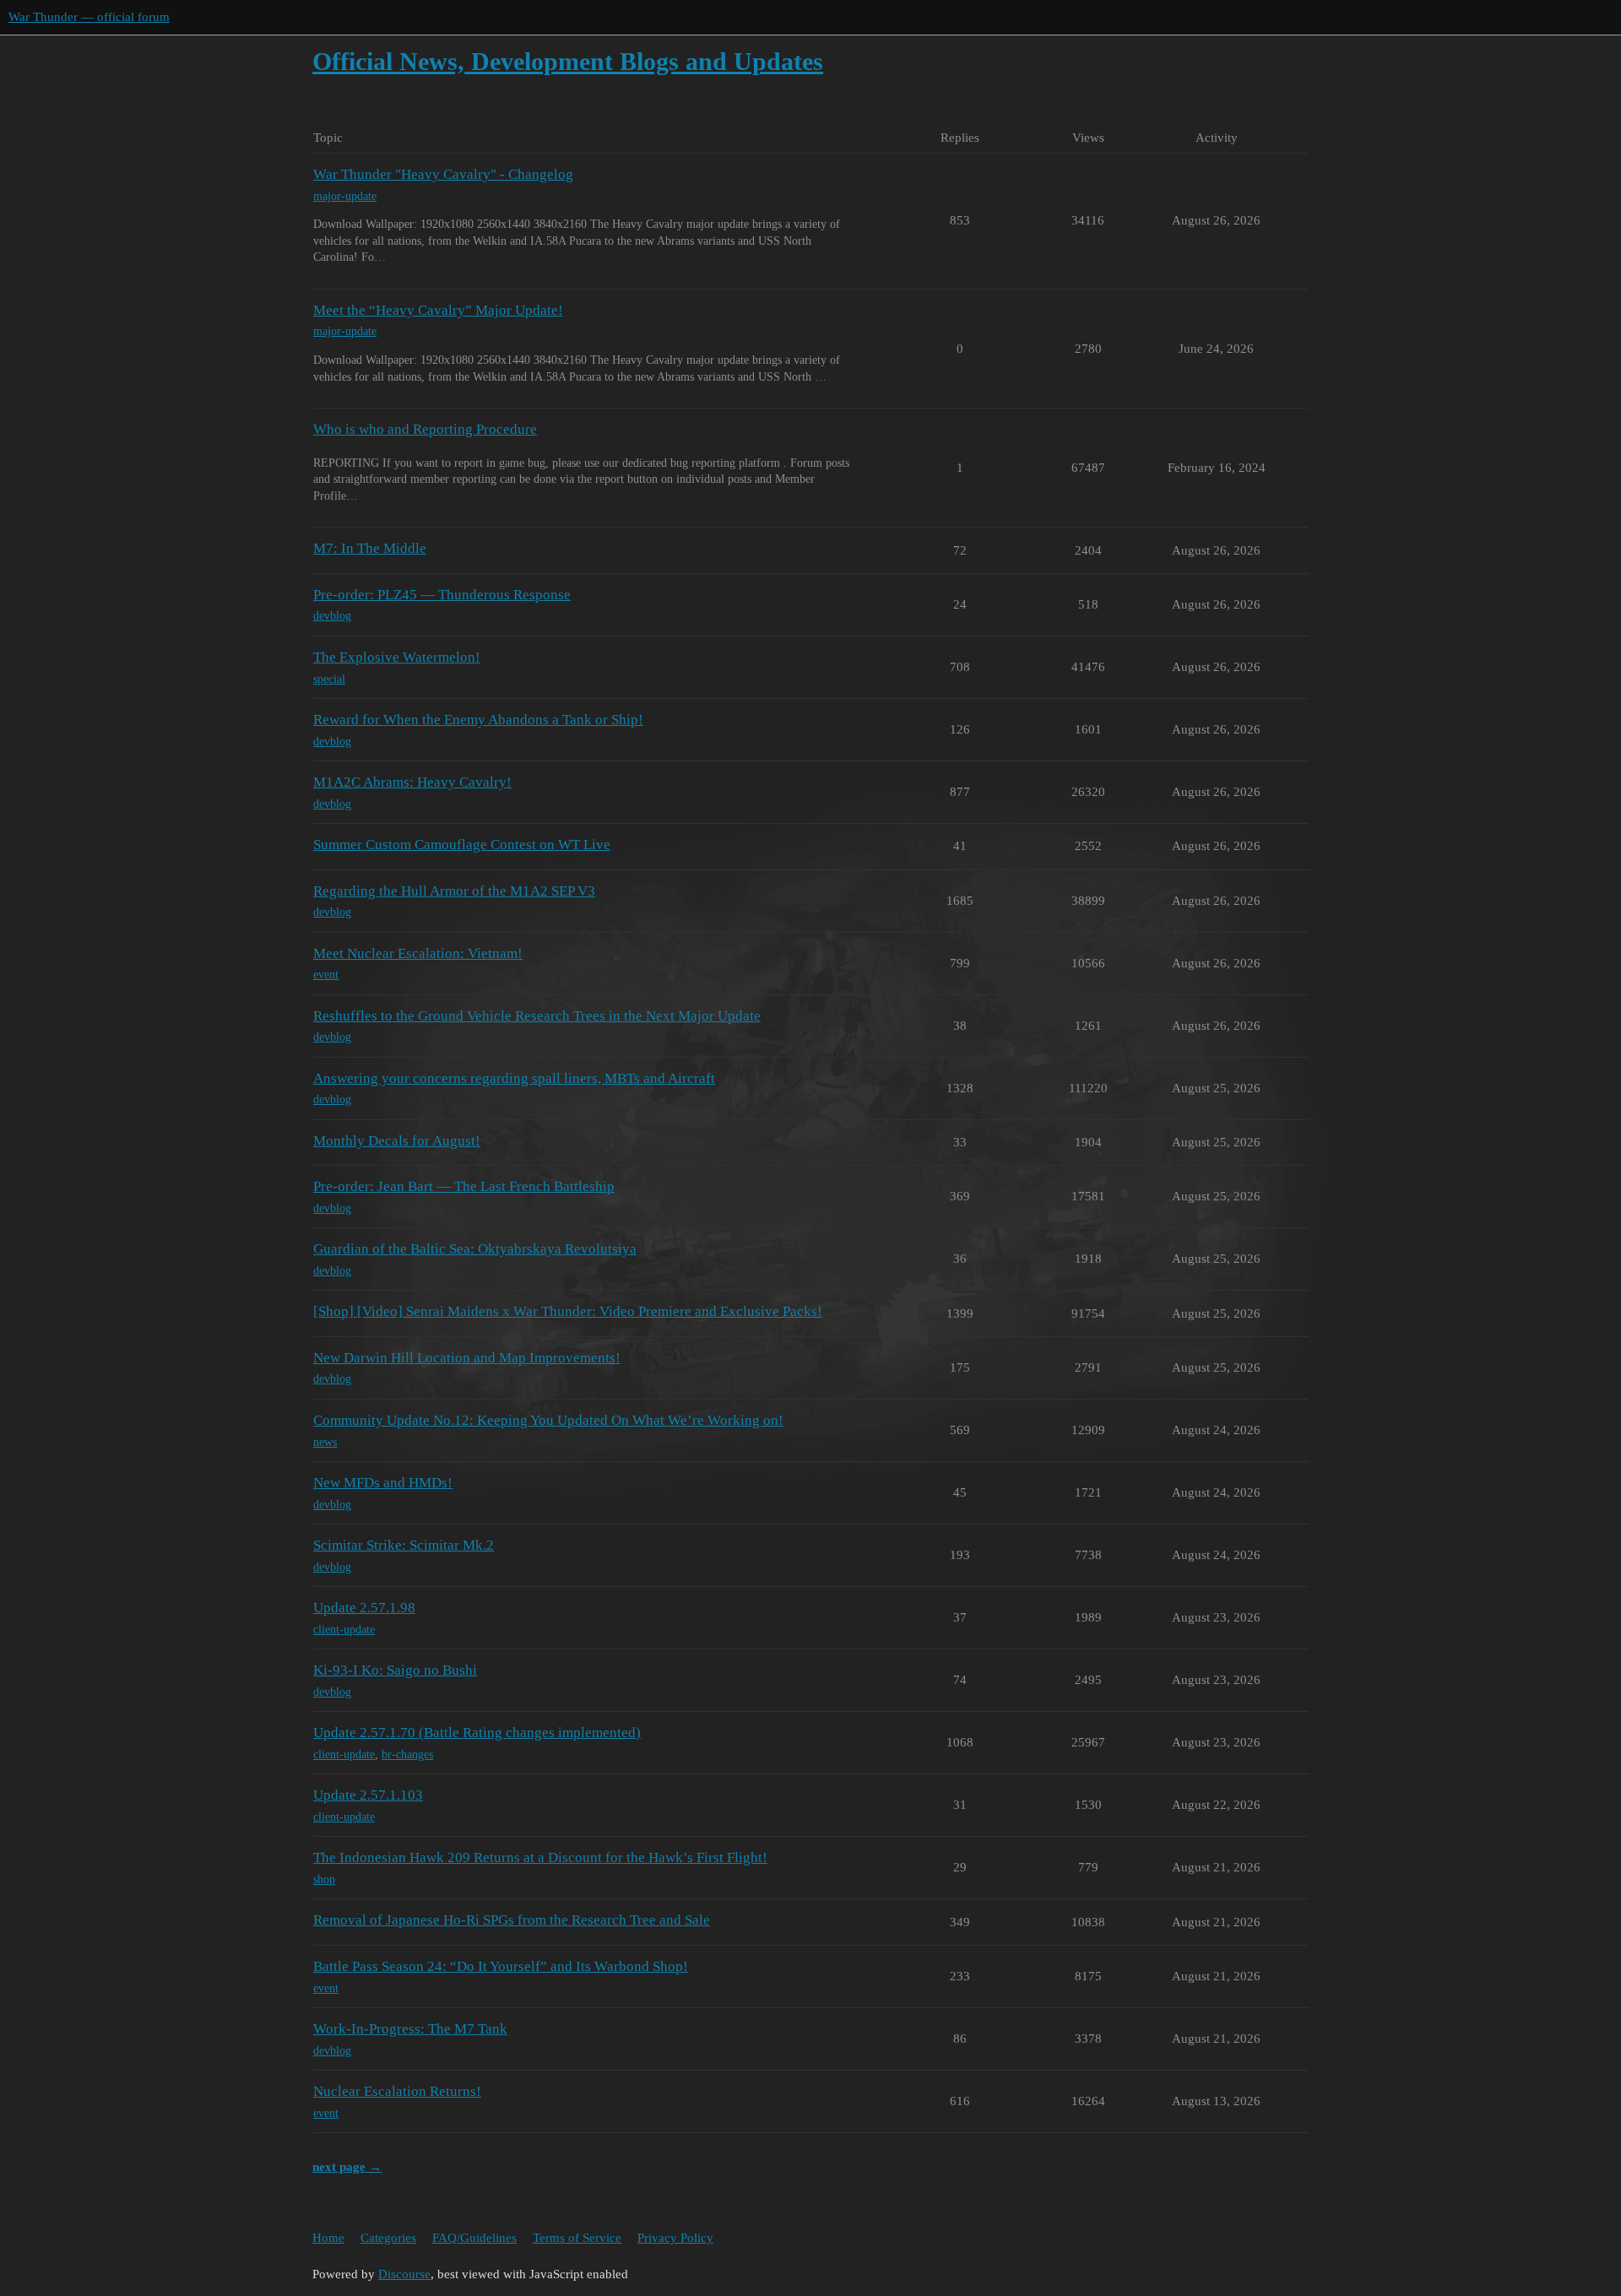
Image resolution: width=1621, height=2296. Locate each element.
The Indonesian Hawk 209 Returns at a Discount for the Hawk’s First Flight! (540, 1857)
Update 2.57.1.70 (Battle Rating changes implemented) (477, 1733)
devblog (332, 616)
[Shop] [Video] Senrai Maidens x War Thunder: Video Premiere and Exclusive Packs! (568, 1311)
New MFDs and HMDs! (383, 1483)
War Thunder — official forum (89, 17)
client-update (344, 1630)
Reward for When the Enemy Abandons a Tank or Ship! (478, 720)
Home (328, 2238)
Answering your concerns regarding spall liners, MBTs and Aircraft (514, 1078)
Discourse (404, 2274)
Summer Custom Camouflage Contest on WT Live (462, 845)
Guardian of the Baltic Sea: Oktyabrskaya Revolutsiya (475, 1249)
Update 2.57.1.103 (368, 1795)
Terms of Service (577, 2238)
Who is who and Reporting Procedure (425, 429)
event (326, 975)
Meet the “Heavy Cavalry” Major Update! (438, 310)
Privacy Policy (675, 2238)
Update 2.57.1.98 (364, 1608)
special (329, 679)
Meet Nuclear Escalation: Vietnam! (418, 953)
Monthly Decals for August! (397, 1141)
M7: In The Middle (370, 548)
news (325, 1442)
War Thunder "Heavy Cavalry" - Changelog (443, 174)
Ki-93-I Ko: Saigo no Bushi (395, 1670)
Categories (388, 2238)
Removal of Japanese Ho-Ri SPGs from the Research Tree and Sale (512, 1920)
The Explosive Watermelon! (397, 657)
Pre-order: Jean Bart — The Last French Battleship (464, 1186)
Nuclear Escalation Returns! (397, 2091)
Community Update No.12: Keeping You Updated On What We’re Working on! (548, 1420)
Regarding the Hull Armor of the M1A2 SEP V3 (454, 891)
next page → (347, 2167)
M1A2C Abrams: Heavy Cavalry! (412, 782)
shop (324, 1879)
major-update (345, 196)
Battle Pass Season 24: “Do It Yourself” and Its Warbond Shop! (501, 1966)
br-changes (407, 1754)
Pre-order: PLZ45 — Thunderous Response (442, 595)
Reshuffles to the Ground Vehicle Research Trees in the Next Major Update (537, 1016)
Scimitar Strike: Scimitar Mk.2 (404, 1545)
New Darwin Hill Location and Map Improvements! (467, 1358)
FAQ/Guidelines (474, 2238)
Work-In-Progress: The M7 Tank (410, 2029)
